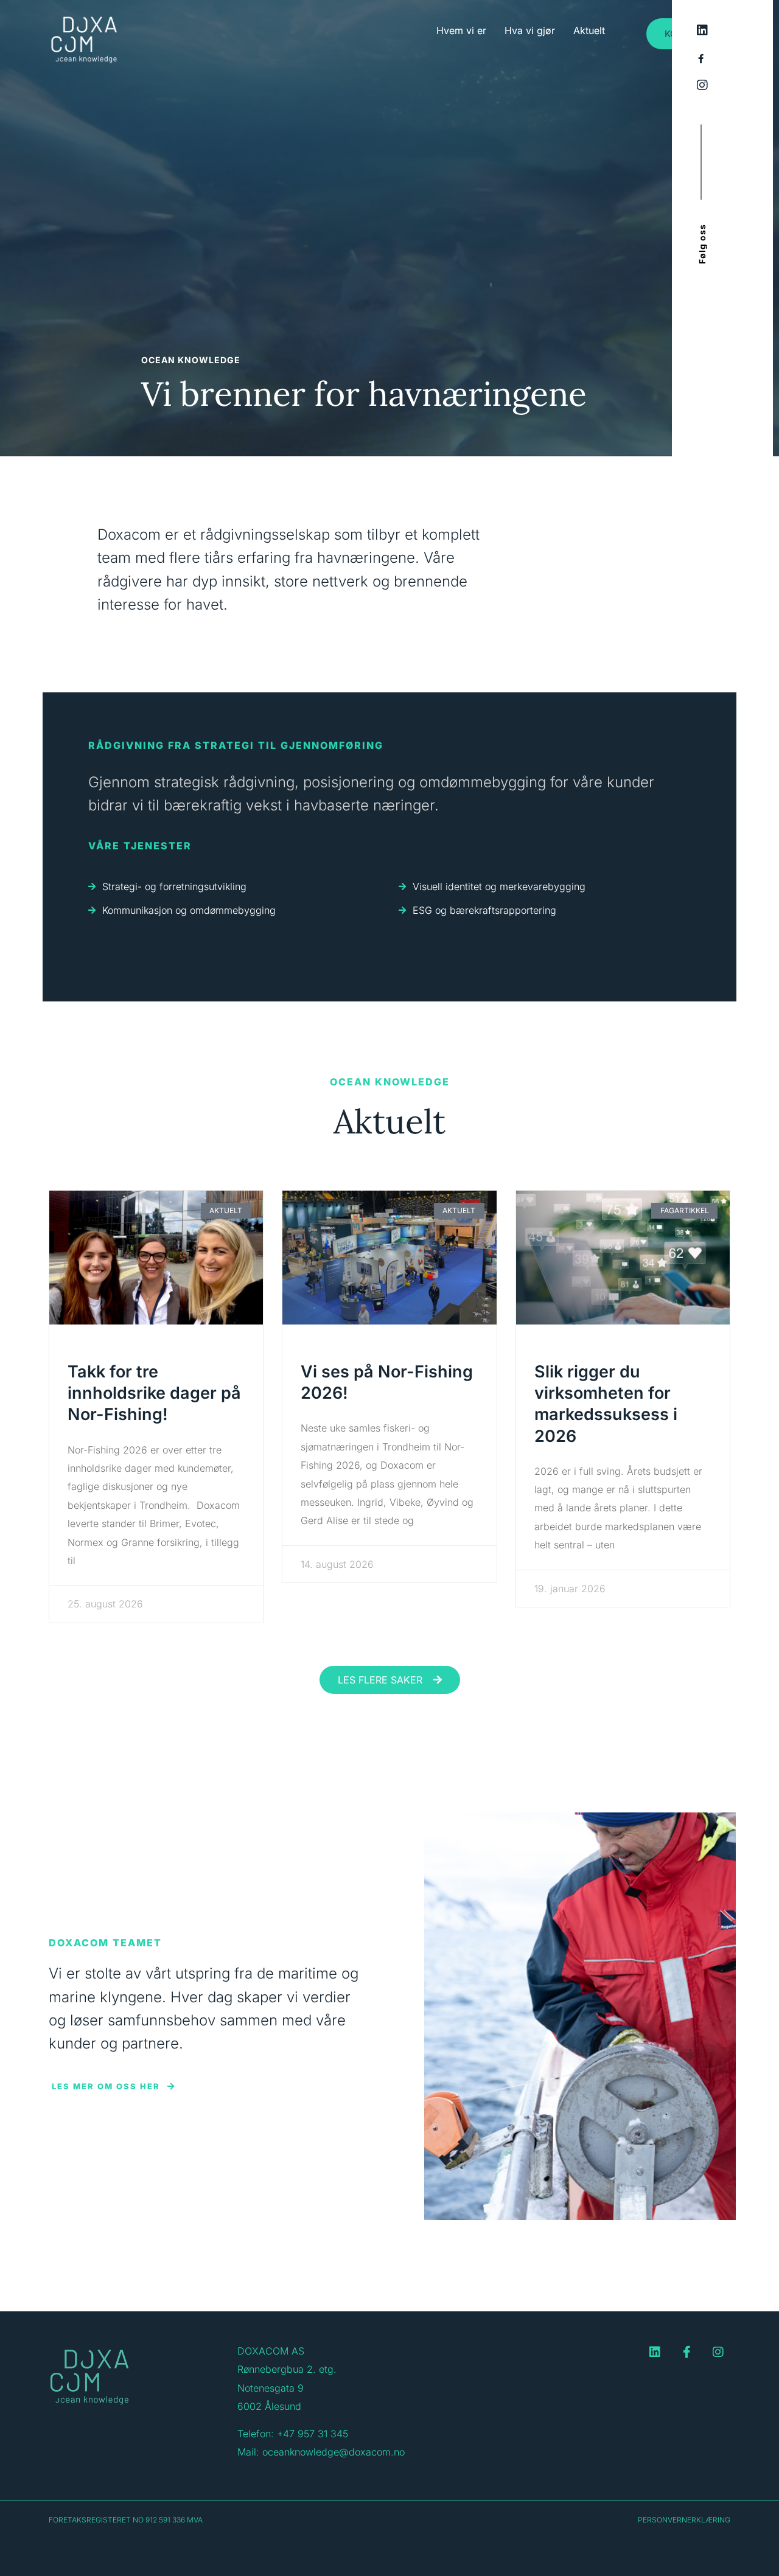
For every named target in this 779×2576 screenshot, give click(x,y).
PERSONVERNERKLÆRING (684, 2520)
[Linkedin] (655, 2352)
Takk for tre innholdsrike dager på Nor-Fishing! (154, 1393)
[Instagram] (718, 2352)
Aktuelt (589, 30)
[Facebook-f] (686, 2352)
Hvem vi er (461, 30)
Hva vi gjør (530, 30)
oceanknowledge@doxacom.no (334, 2452)
